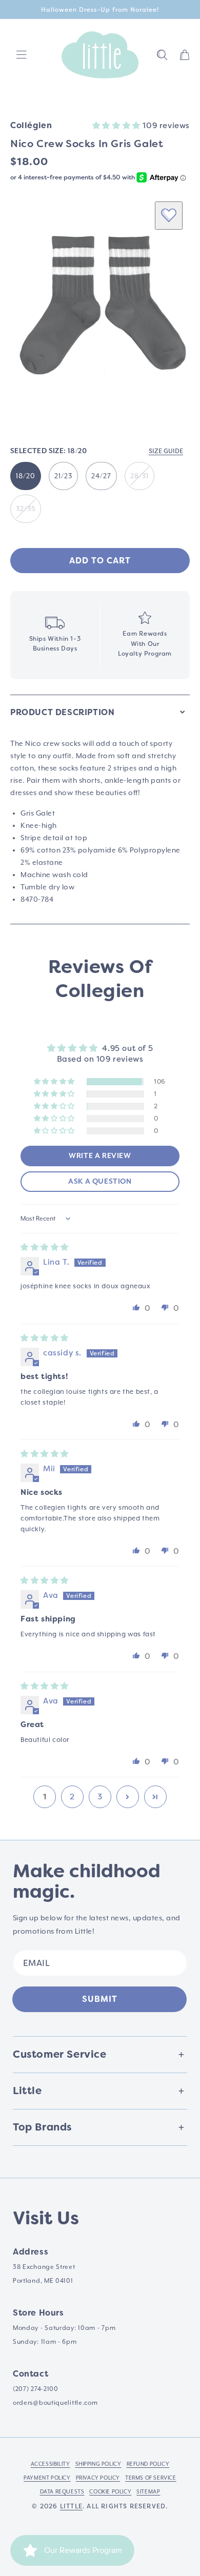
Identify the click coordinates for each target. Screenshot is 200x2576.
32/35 (26, 509)
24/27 (101, 476)
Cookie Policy (110, 2491)
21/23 (63, 476)
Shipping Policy (98, 2464)
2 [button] (72, 1797)
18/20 (26, 476)
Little (71, 2506)
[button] (162, 55)
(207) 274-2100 (36, 2389)
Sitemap (148, 2491)
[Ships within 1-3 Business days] (55, 635)
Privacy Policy (98, 2478)
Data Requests (62, 2491)
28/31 (139, 476)
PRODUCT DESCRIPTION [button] (62, 712)
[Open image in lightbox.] (100, 306)
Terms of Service (151, 2478)
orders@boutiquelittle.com (55, 2403)
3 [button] (100, 1797)
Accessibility (51, 2464)
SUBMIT (100, 1999)
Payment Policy (47, 2478)
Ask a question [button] (100, 1182)
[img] (45, 1247)
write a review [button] (100, 1156)
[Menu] (22, 55)
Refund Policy (148, 2464)
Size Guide (166, 451)
